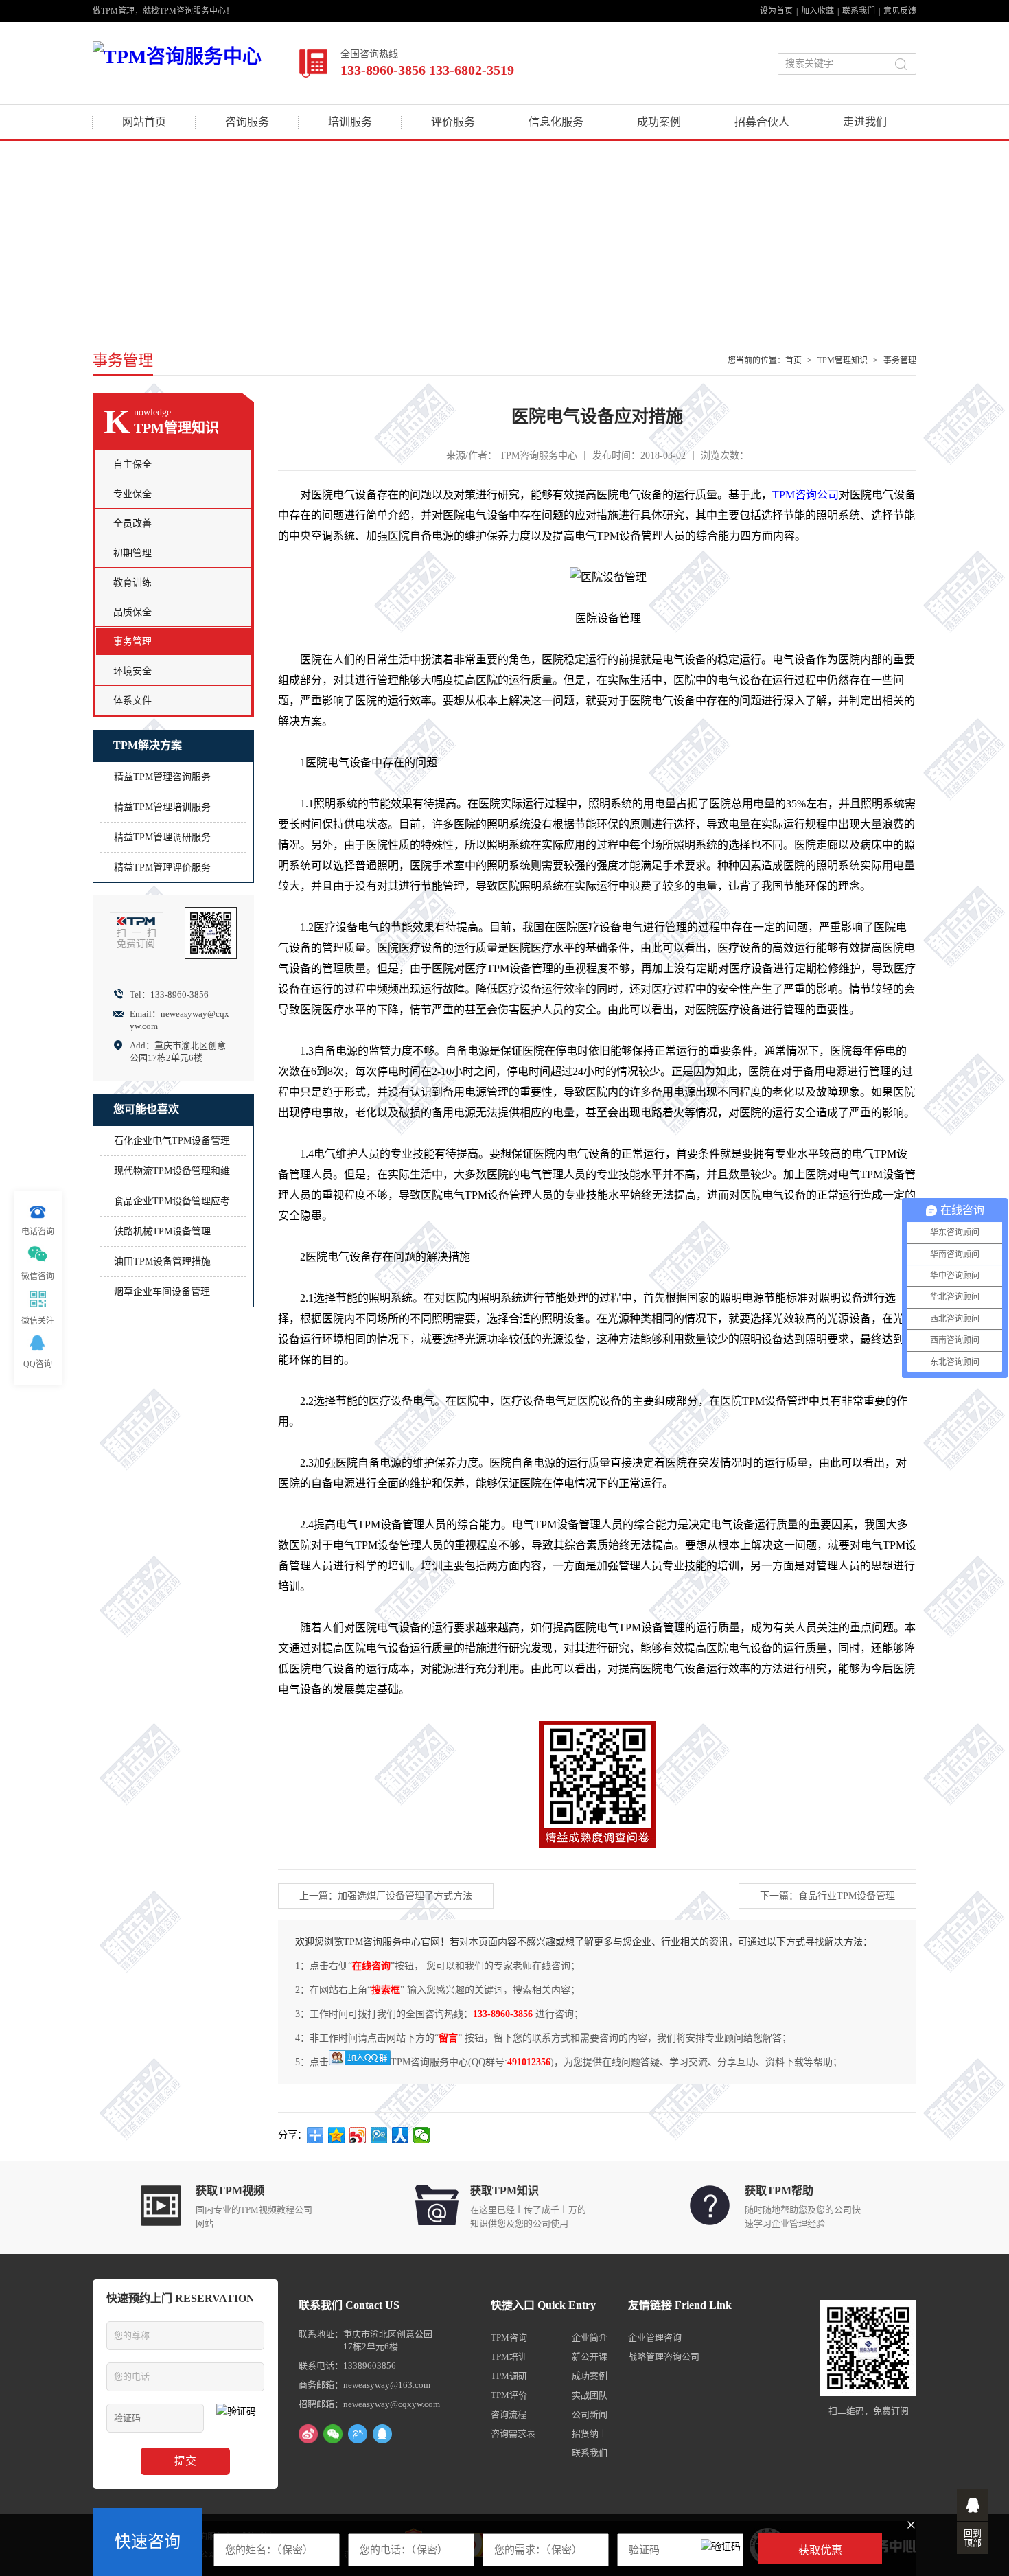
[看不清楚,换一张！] (721, 2549)
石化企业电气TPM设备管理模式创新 (172, 1146)
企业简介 (590, 2337)
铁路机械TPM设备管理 (162, 1231)
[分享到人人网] (401, 2135)
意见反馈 (900, 11)
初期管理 (132, 553)
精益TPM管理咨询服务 (162, 777)
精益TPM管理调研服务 (162, 837)
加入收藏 (817, 11)
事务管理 (900, 360)
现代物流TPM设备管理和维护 (172, 1176)
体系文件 (132, 701)
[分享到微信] (422, 2135)
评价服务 (453, 122)
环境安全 (132, 671)
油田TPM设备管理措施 (162, 1262)
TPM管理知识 (843, 360)
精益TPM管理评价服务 (162, 867)
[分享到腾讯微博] (379, 2135)
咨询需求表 (513, 2434)
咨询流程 (509, 2414)
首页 (793, 360)
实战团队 (590, 2395)
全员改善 (132, 524)
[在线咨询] (973, 2505)
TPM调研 (509, 2376)
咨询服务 (247, 122)
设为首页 (776, 11)
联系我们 (859, 11)
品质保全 (132, 612)
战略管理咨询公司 (664, 2357)
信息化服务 (556, 122)
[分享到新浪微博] (358, 2135)
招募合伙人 (762, 122)
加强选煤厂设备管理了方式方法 (405, 1896)
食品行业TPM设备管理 (847, 1896)
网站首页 (144, 122)
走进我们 (865, 122)
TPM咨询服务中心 (538, 456)
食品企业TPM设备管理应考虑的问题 (172, 1206)
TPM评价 (509, 2395)
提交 (185, 2461)
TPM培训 (509, 2357)
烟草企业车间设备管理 (162, 1292)
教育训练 (132, 583)
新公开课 (590, 2357)
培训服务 (350, 122)
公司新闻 (590, 2414)
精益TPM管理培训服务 (162, 807)
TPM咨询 (509, 2337)
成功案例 (659, 122)
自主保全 (132, 464)
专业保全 (132, 494)
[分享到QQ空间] (337, 2135)
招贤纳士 (590, 2434)
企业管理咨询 (655, 2337)
